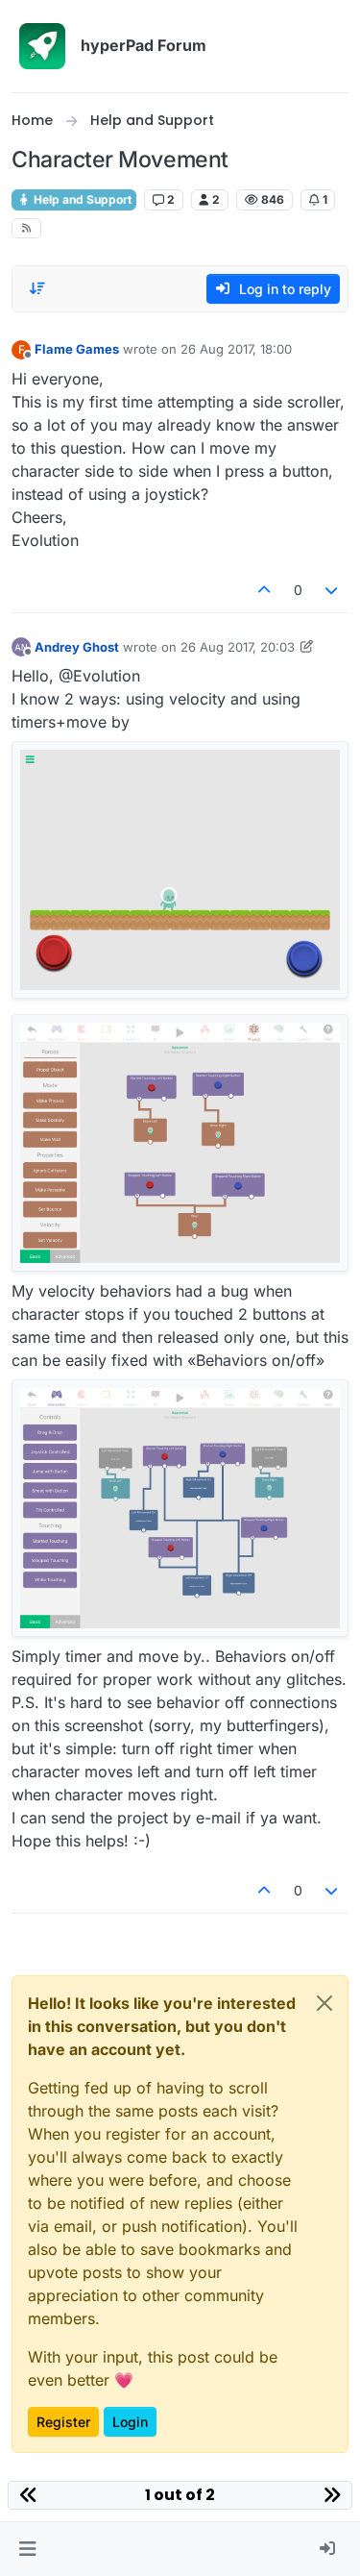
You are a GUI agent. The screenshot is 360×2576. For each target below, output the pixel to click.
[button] (27, 2549)
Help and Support (81, 199)
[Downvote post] (332, 590)
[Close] (324, 2003)
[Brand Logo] (42, 46)
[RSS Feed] (26, 228)
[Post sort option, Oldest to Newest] (37, 288)
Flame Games (77, 349)
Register (63, 2422)
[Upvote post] (264, 590)
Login (130, 2422)
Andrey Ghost (77, 647)
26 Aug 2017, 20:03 (238, 647)
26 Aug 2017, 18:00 (236, 349)
